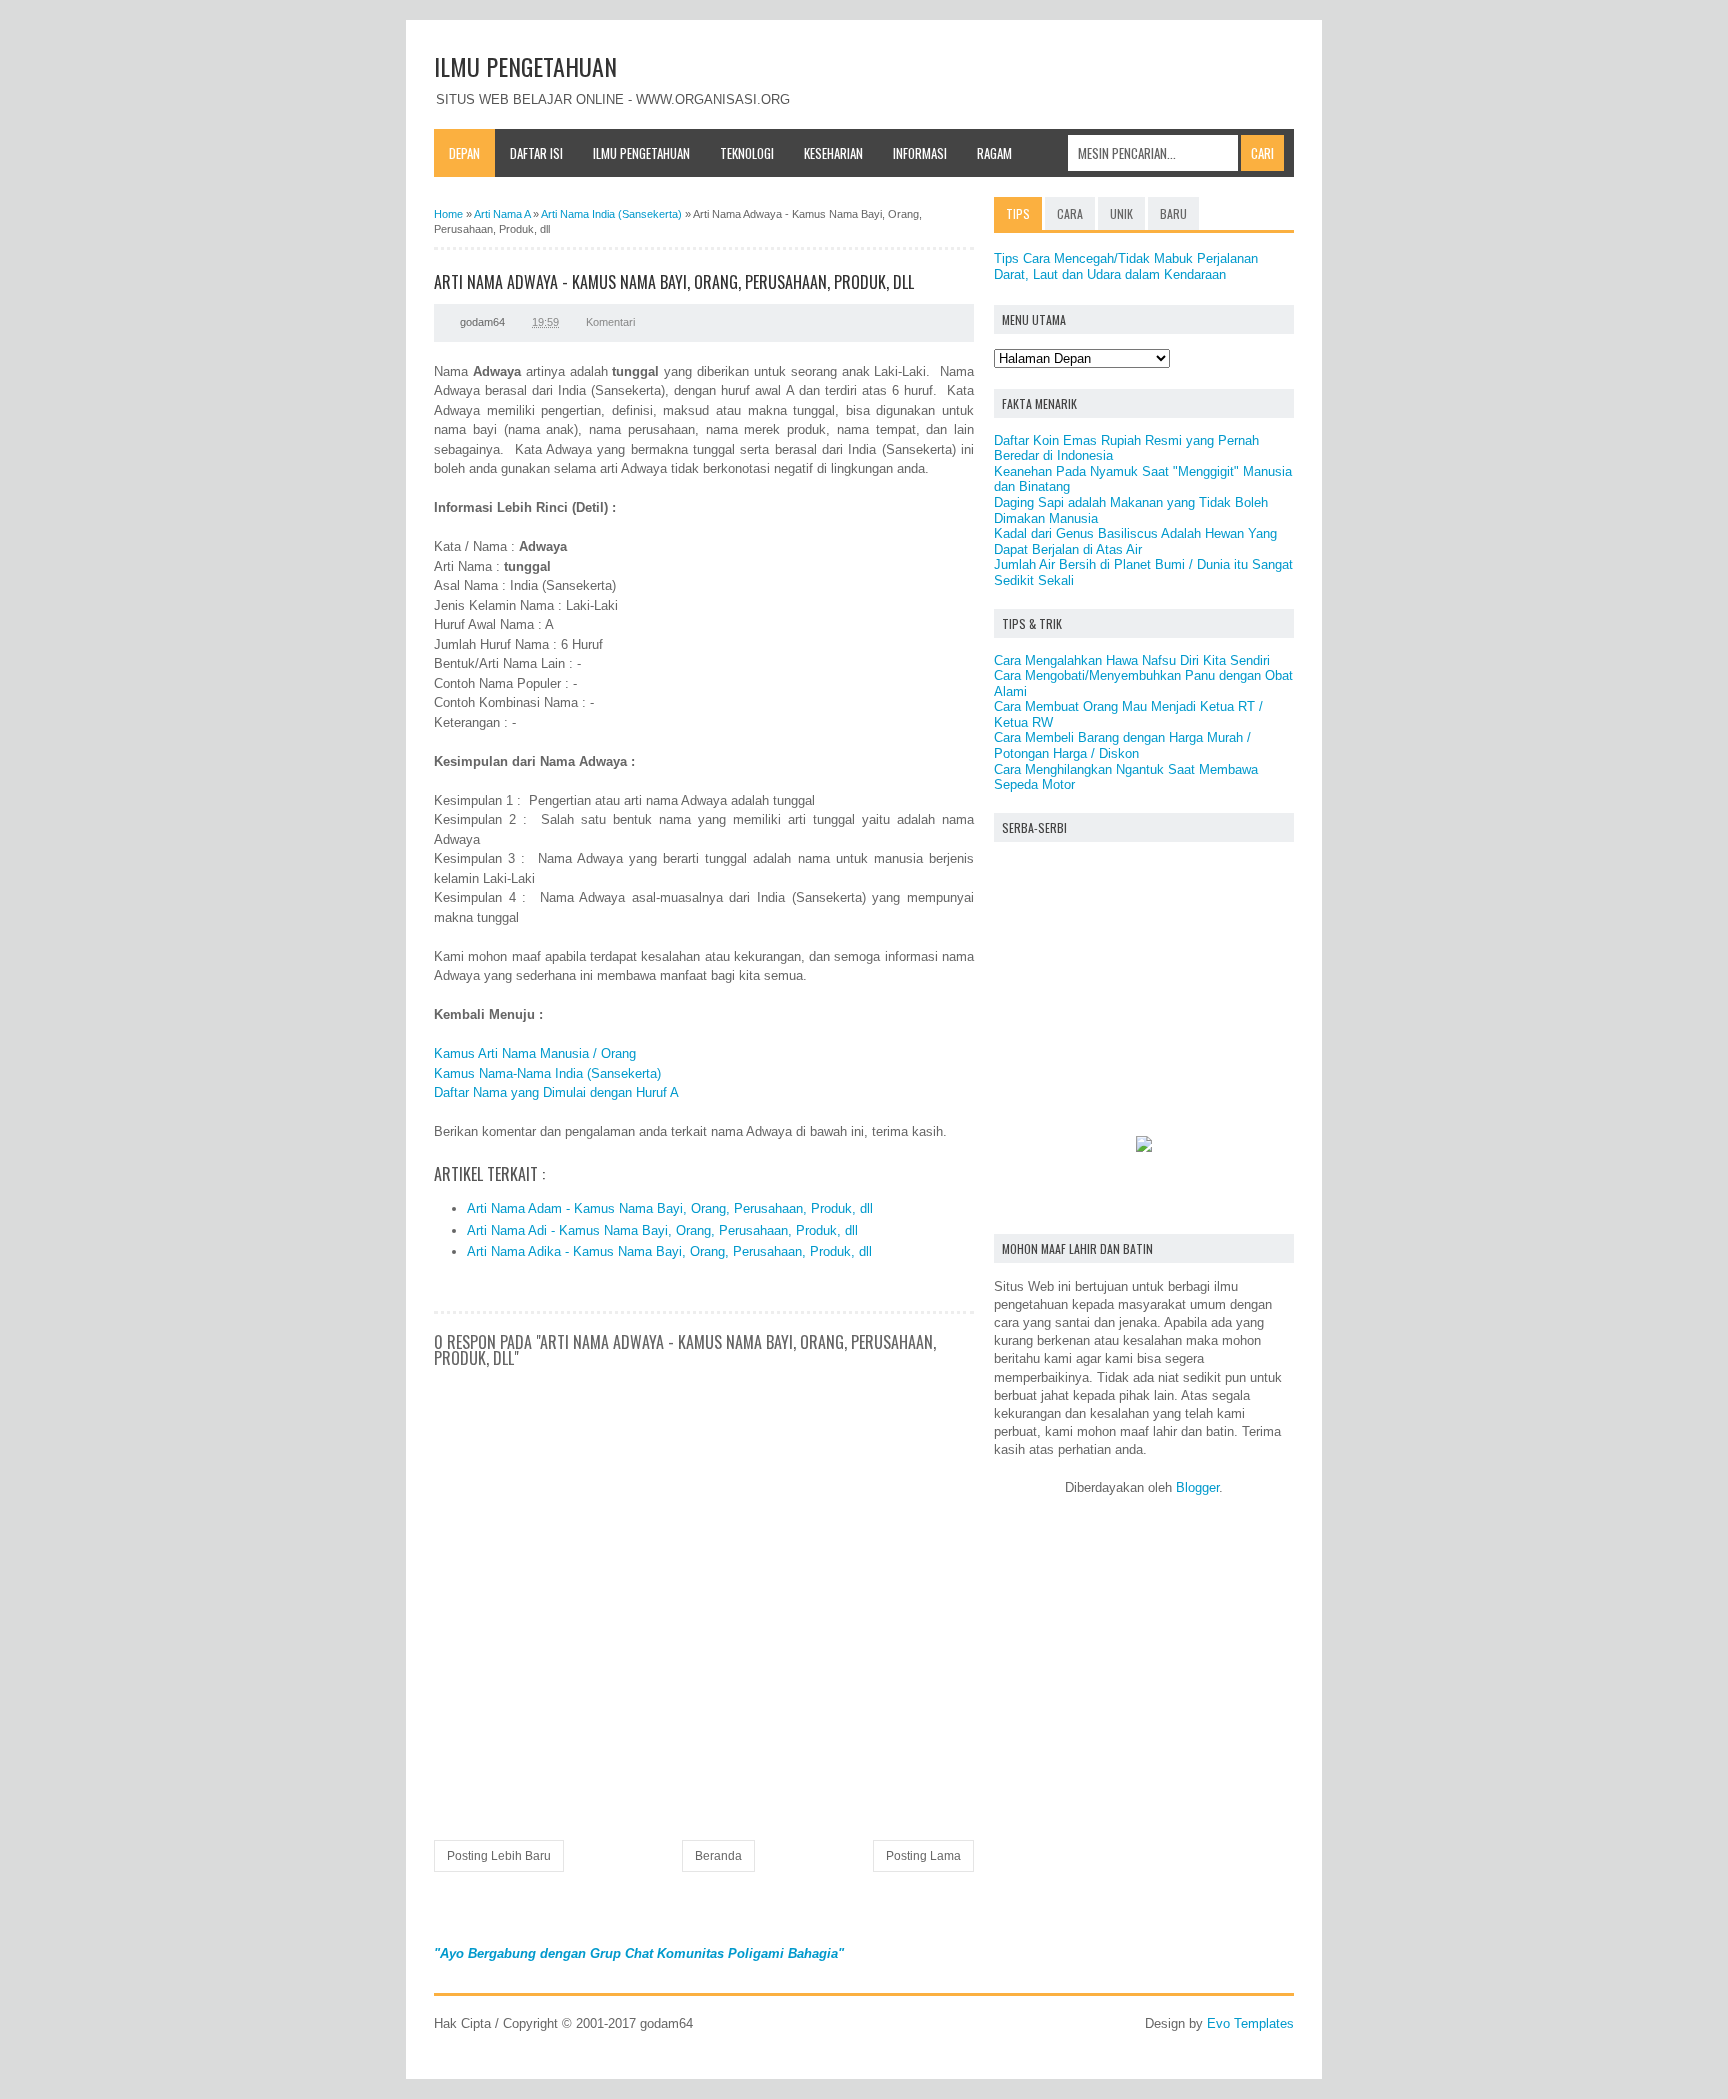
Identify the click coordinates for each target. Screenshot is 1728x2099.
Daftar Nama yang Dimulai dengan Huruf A (556, 1092)
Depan (464, 153)
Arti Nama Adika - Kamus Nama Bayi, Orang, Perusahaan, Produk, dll (669, 1251)
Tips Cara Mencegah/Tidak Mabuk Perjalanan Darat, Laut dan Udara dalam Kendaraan (1126, 266)
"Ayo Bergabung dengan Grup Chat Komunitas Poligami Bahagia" (639, 1953)
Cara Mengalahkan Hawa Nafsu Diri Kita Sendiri (1132, 660)
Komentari (610, 322)
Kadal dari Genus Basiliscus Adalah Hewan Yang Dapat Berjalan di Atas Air (1135, 541)
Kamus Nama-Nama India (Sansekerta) (547, 1073)
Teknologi (747, 153)
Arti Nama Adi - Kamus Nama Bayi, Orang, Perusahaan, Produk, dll (662, 1230)
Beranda (718, 1856)
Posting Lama (923, 1856)
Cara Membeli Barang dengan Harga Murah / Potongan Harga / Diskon (1122, 745)
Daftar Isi (536, 153)
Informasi (920, 153)
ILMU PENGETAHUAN (525, 66)
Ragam (994, 153)
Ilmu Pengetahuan (641, 153)
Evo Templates (1250, 2023)
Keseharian (833, 153)
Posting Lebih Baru (499, 1856)
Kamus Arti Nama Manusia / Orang (535, 1053)
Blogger (1197, 1487)
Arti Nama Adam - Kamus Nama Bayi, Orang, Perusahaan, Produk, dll (670, 1208)
